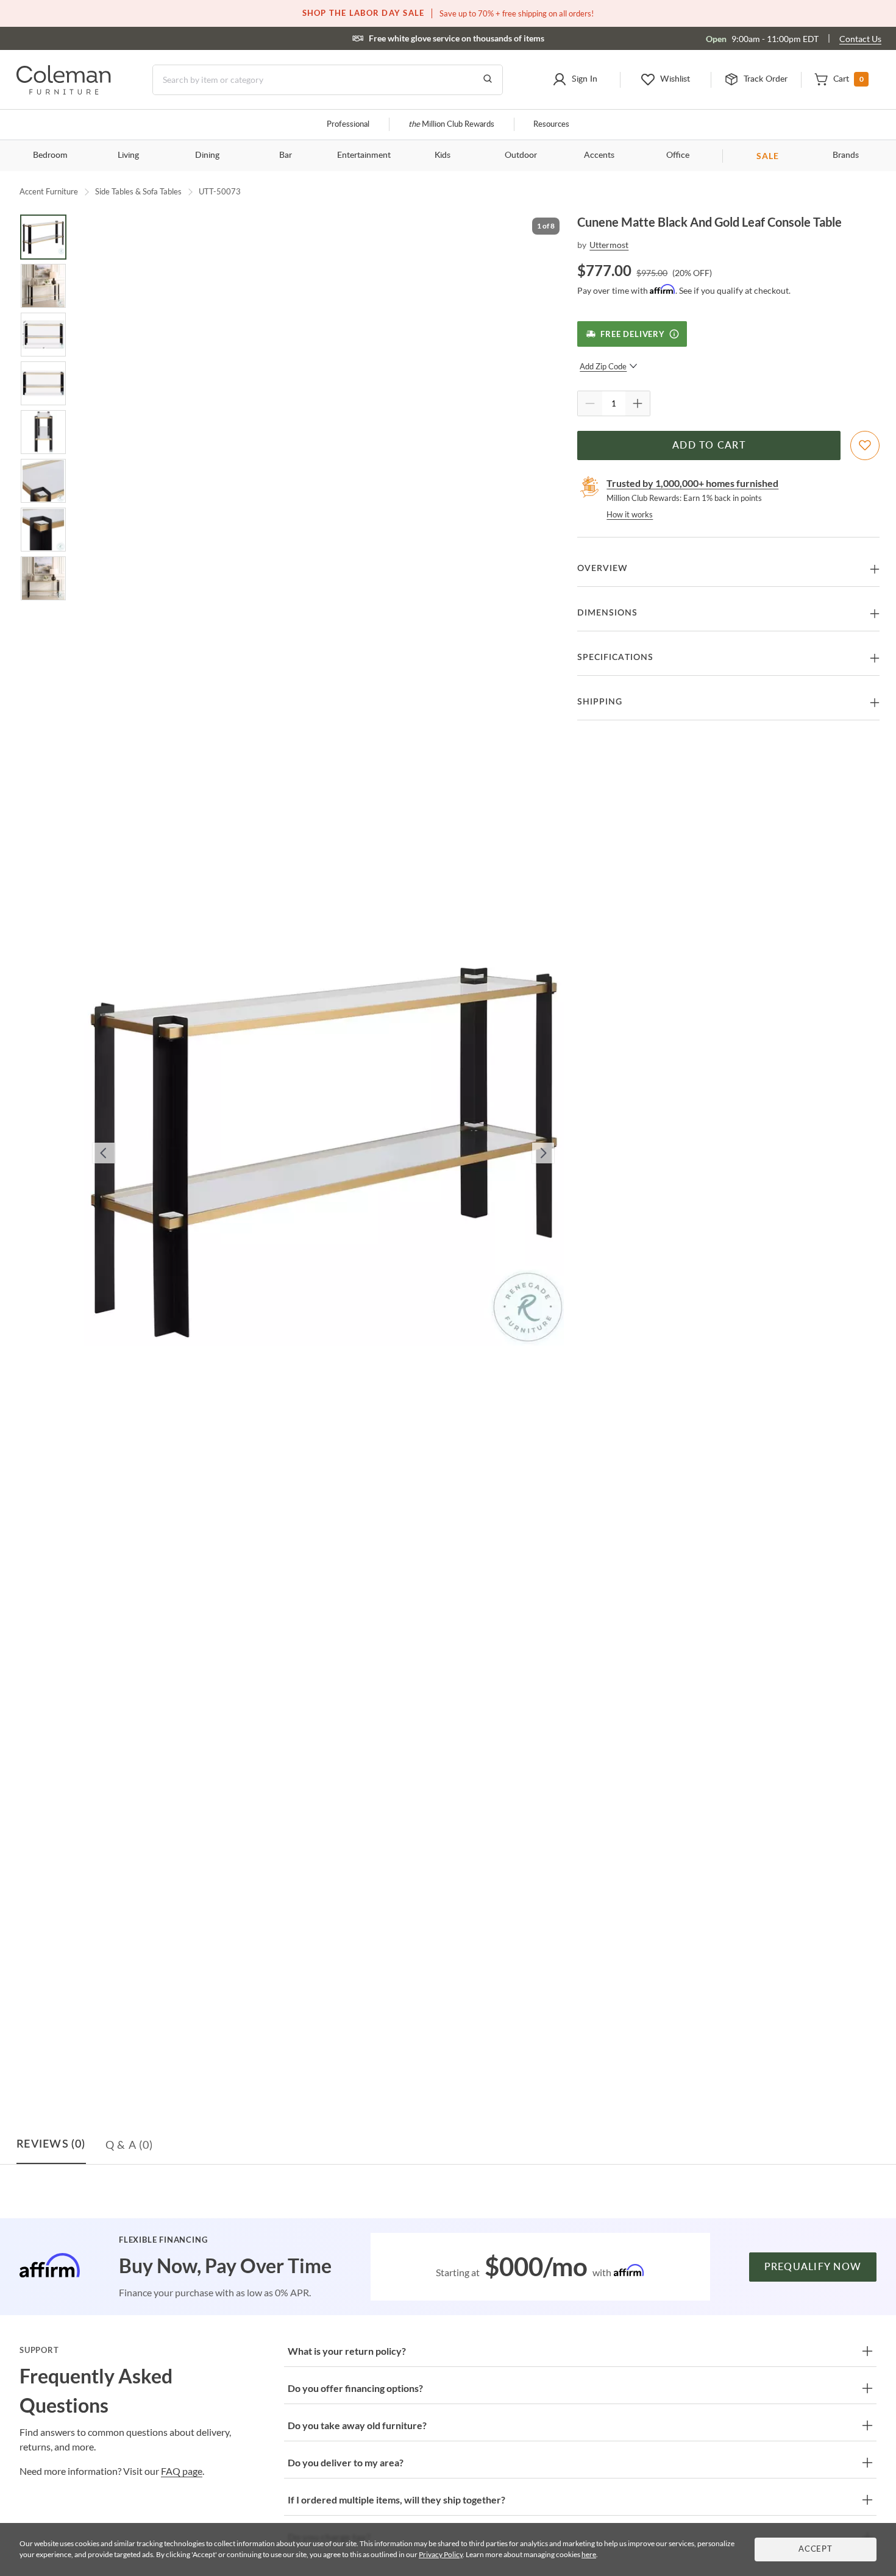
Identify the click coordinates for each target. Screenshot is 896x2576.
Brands (846, 155)
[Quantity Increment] (638, 403)
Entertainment (364, 155)
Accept (816, 2549)
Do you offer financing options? (355, 2388)
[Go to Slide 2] (43, 286)
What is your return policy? (347, 2351)
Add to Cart (709, 445)
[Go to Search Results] (488, 80)
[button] (575, 80)
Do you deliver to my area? (346, 2462)
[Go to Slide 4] (43, 383)
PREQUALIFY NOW (813, 2267)
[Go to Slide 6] (43, 481)
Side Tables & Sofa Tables (138, 191)
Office (678, 155)
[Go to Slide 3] (43, 335)
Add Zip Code (603, 366)
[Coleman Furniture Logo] (64, 91)
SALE (768, 156)
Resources (551, 125)
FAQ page (182, 2471)
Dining (207, 155)
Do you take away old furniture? (357, 2425)
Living (128, 155)
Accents (599, 155)
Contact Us (860, 39)
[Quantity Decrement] (590, 403)
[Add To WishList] (865, 445)
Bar (286, 155)
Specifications (615, 658)
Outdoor (521, 155)
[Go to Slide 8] (43, 578)
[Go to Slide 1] (43, 237)
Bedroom (50, 155)
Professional (348, 125)
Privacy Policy (441, 2554)
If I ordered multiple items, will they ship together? (396, 2500)
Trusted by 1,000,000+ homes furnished (692, 483)
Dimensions (607, 613)
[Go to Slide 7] (43, 530)
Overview (603, 569)
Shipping (600, 702)
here (589, 2554)
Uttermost (609, 245)
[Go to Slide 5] (43, 432)
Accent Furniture (49, 191)
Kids (443, 155)
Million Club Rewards (451, 125)
